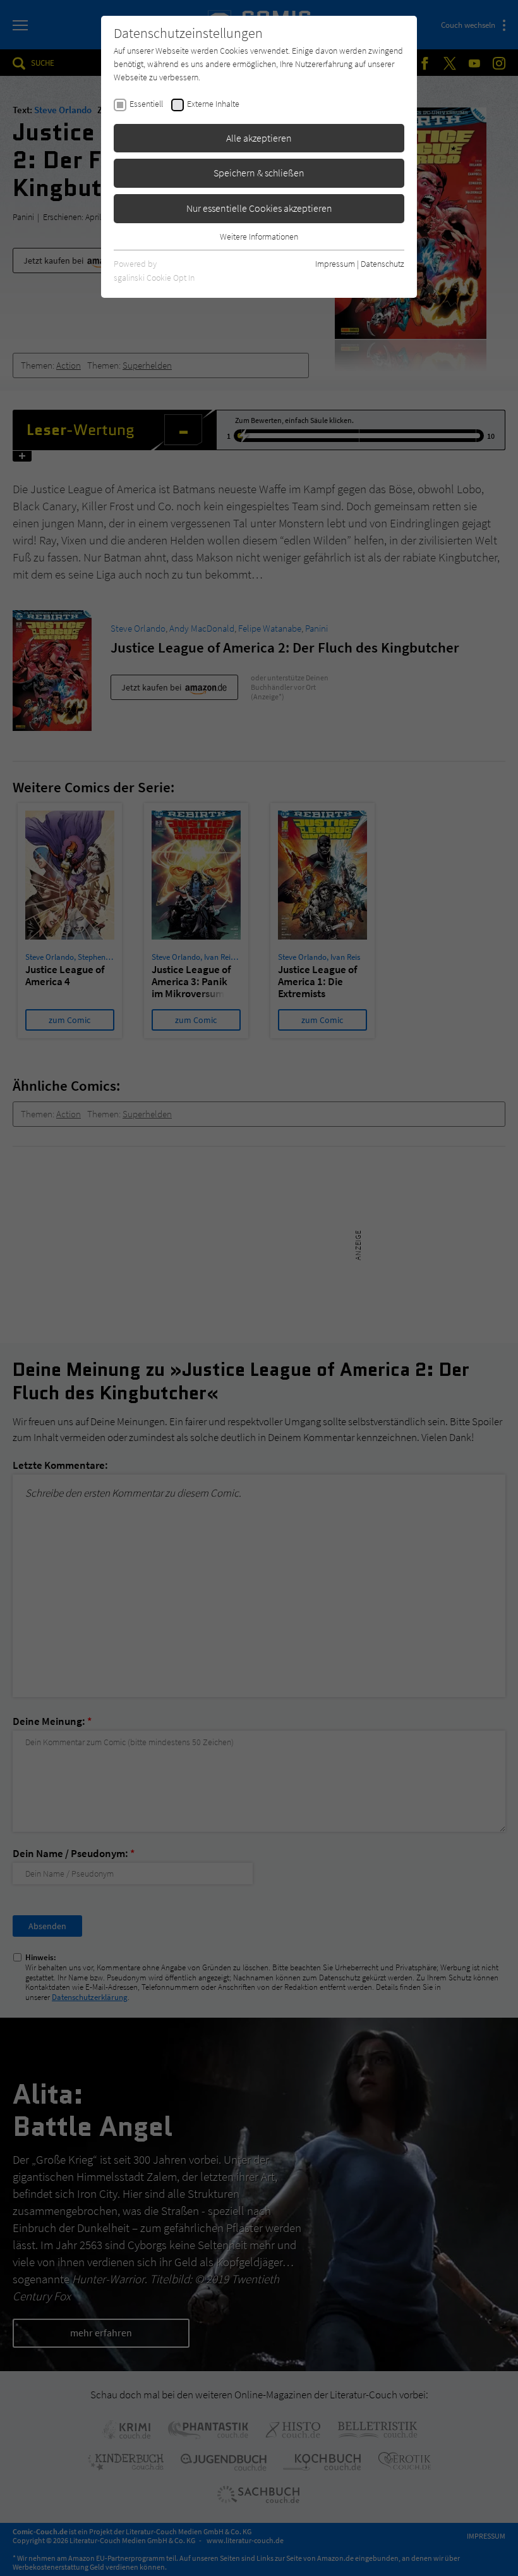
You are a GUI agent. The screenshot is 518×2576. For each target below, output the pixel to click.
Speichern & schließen (259, 173)
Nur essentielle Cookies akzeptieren (259, 208)
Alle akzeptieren (259, 138)
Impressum (335, 264)
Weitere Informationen (259, 236)
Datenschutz (382, 264)
